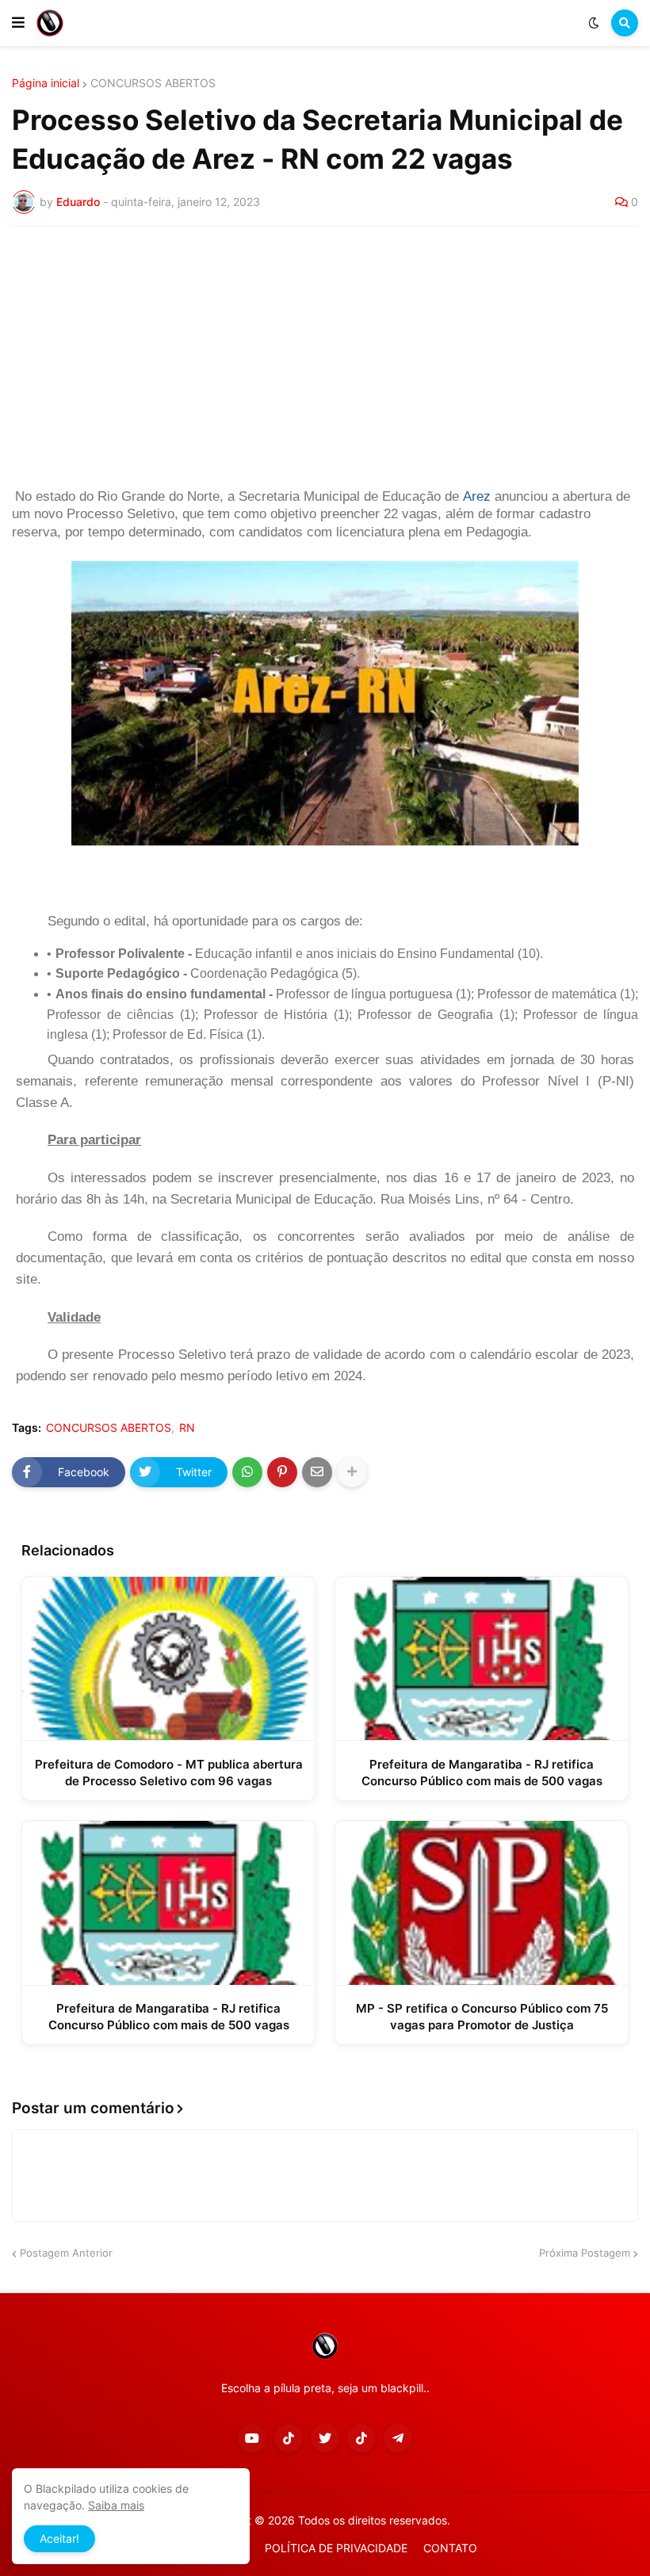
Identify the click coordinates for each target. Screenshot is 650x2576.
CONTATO (450, 2548)
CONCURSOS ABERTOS (153, 83)
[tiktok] (289, 2438)
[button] (18, 23)
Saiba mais (116, 2505)
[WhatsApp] (247, 1472)
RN (187, 1428)
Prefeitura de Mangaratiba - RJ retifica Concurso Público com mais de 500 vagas (482, 1773)
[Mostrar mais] (352, 1472)
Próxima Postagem (585, 2253)
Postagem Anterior (66, 2253)
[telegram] (398, 2438)
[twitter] (325, 2438)
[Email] (317, 1472)
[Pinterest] (282, 1472)
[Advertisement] (325, 357)
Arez (477, 496)
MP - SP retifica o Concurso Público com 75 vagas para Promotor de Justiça (482, 2017)
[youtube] (252, 2438)
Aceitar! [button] (59, 2538)
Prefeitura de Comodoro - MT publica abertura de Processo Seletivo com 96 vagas (169, 1773)
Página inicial (46, 83)
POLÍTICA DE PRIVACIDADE (336, 2548)
